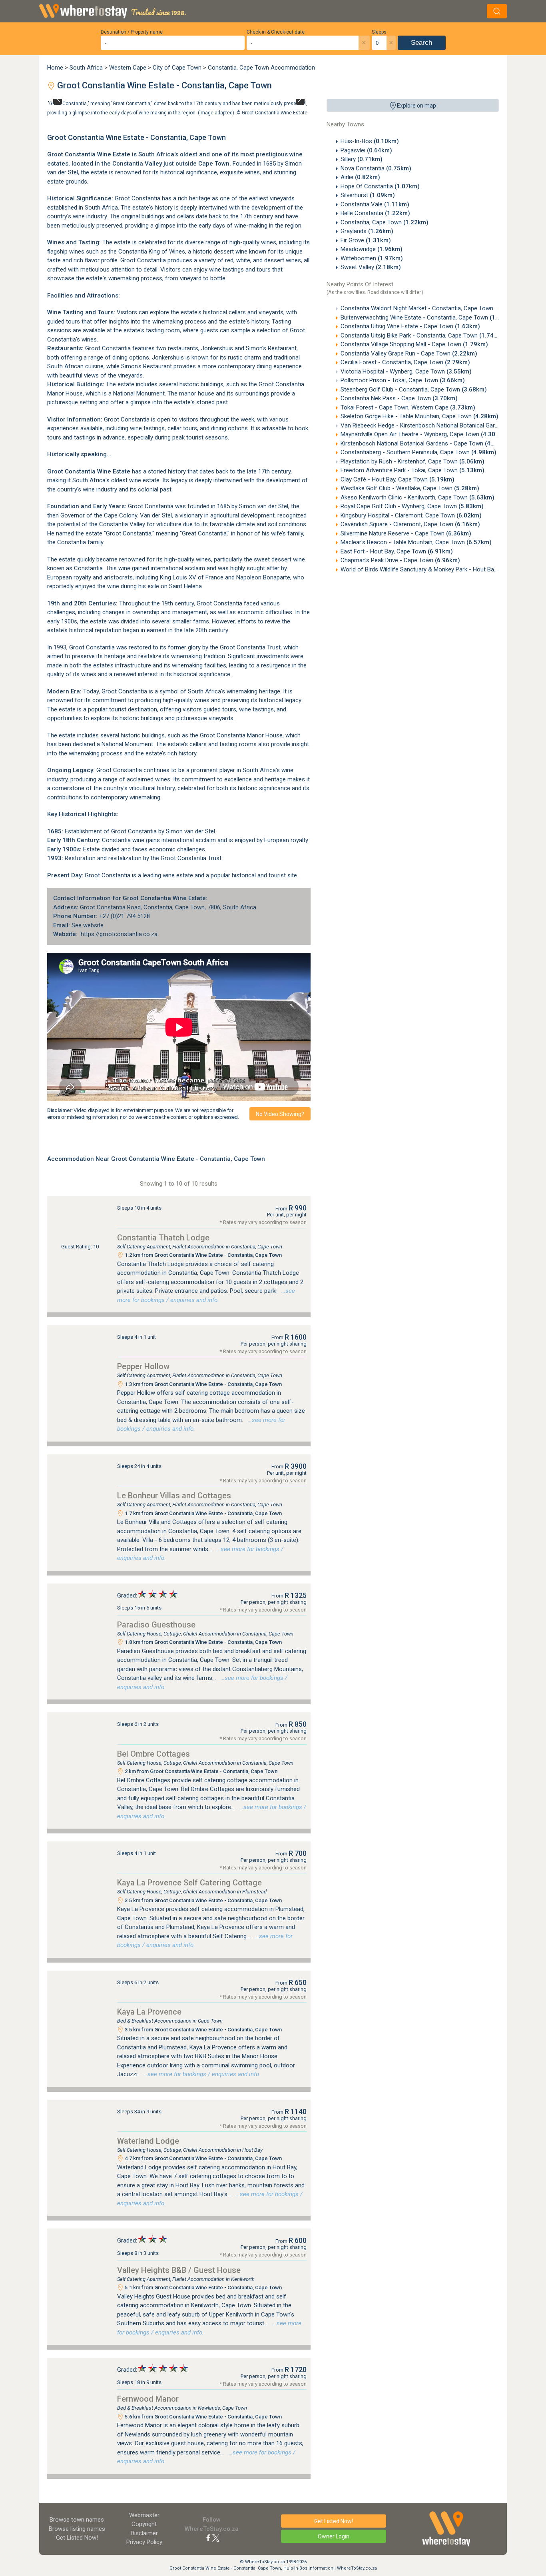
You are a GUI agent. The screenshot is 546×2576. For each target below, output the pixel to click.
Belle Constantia (375, 213)
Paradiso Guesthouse (156, 1625)
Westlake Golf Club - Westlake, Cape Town (410, 488)
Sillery (362, 159)
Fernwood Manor (148, 2399)
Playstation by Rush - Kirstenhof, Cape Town (412, 461)
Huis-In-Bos (370, 141)
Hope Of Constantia (380, 186)
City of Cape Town (177, 68)
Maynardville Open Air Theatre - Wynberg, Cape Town (423, 434)
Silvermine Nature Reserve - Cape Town (406, 533)
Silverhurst (368, 195)
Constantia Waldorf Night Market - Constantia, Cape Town (430, 308)
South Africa (86, 68)
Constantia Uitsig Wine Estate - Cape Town (410, 326)
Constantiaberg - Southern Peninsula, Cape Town (418, 452)
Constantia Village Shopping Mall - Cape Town (414, 344)
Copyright (144, 2524)
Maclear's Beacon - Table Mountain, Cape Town (416, 542)
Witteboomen (372, 258)
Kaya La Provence (149, 2012)
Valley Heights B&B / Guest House (179, 2270)
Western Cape (128, 68)
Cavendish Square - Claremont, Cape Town (410, 524)
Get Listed (77, 2538)
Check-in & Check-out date (276, 32)
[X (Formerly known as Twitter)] (216, 2538)
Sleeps (379, 32)
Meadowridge (372, 249)
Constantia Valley (137, 164)
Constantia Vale (375, 204)
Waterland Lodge (148, 2141)
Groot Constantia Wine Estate (275, 112)
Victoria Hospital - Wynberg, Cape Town (406, 371)
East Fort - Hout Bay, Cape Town (397, 551)
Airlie (360, 177)
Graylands (367, 231)
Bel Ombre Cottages (153, 1754)
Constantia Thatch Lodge (163, 1238)
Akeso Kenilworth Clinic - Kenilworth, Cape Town (417, 497)
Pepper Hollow (143, 1366)
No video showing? (280, 1114)
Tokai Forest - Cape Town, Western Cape (408, 407)
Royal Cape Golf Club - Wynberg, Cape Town (412, 506)
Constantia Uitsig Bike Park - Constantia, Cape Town (422, 335)
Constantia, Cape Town (385, 222)
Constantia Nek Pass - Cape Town (399, 398)
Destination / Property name (132, 32)
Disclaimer (144, 2533)
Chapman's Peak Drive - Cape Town (400, 560)
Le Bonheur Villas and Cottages (174, 1496)
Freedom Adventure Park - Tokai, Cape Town (412, 470)
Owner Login (334, 2536)
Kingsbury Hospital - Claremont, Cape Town (411, 515)
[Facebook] (208, 2538)
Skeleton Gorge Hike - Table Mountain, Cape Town (419, 416)
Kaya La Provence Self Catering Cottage (189, 1883)
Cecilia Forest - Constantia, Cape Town (405, 362)
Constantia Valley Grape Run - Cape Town (409, 353)
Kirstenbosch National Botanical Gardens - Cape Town (425, 443)
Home (55, 68)
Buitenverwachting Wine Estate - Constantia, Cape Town (428, 318)
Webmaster (144, 2515)
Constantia (158, 907)
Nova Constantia (376, 168)
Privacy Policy (144, 2542)
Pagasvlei (366, 150)
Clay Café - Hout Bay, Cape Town (398, 479)
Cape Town (214, 164)
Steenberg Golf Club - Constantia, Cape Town (414, 389)
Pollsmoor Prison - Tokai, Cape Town (403, 380)
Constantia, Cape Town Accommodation (261, 68)
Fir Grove (366, 240)
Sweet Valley (371, 267)
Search (421, 43)
